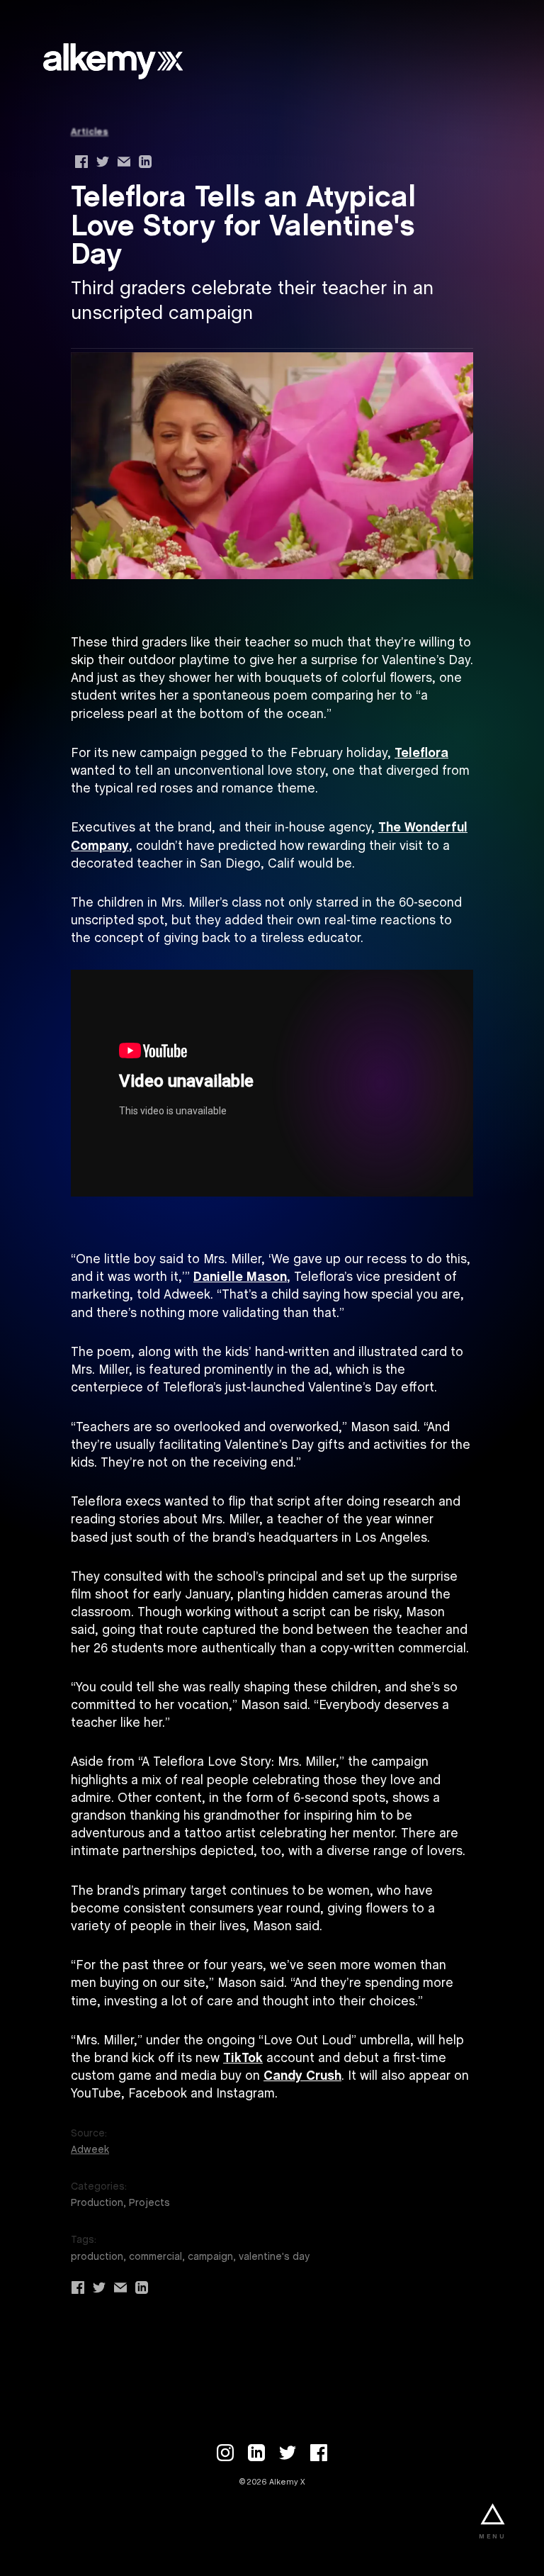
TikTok (243, 2059)
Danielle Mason (240, 1278)
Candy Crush (302, 2077)
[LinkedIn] (256, 2453)
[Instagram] (225, 2453)
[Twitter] (288, 2453)
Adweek (90, 2150)
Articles (90, 132)
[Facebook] (319, 2453)
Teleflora (421, 754)
